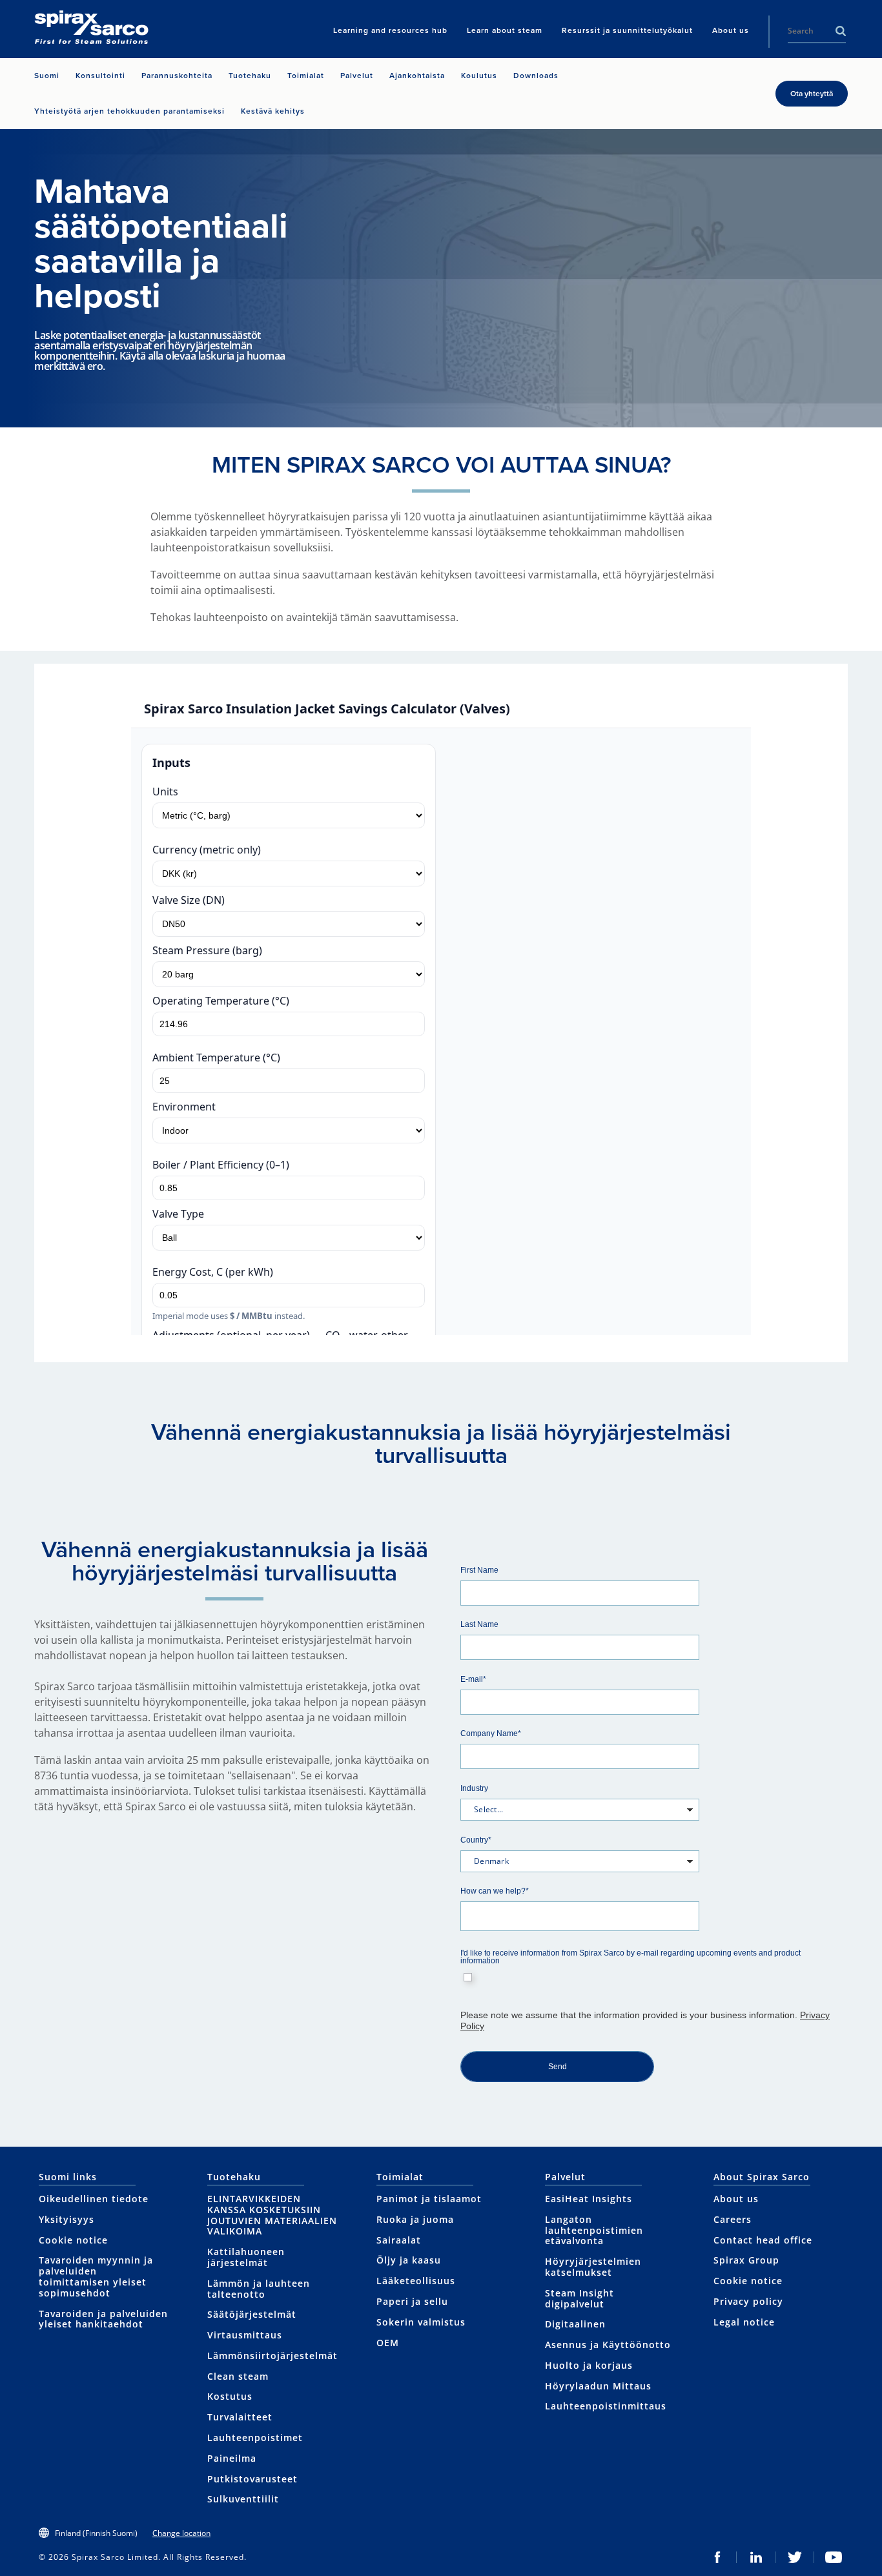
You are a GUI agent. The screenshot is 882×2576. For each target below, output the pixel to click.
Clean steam (238, 2376)
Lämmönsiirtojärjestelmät (272, 2356)
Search (841, 31)
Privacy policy (748, 2301)
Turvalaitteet (240, 2417)
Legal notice (744, 2322)
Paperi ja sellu (412, 2301)
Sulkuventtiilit (243, 2499)
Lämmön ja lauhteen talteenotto (259, 2289)
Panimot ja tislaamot (429, 2199)
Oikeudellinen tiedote (94, 2199)
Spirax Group (746, 2260)
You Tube (834, 2557)
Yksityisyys (67, 2219)
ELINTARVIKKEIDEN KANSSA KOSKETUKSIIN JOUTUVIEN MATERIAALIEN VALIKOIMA (272, 2215)
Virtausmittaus (245, 2335)
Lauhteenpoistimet (255, 2438)
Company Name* (491, 1733)
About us (736, 2199)
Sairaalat (399, 2240)
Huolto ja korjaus (589, 2365)
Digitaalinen (575, 2324)
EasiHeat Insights (589, 2199)
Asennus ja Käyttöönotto (608, 2345)
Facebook (717, 2557)
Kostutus (230, 2396)
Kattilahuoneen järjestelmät (246, 2257)
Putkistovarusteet (252, 2479)
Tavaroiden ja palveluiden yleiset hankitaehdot (103, 2319)
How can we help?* (495, 1891)
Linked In (756, 2557)
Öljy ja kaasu (409, 2260)
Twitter (795, 2557)
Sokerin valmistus (421, 2322)
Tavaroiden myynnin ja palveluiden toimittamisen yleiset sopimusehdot (96, 2276)
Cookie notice (73, 2240)
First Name (479, 1570)
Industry (474, 1788)
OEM (388, 2343)
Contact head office (763, 2240)
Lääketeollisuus (416, 2281)
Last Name (479, 1624)
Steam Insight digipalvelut (579, 2298)
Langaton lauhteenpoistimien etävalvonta (594, 2230)
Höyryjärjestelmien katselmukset (593, 2267)
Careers (733, 2219)
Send (558, 2067)
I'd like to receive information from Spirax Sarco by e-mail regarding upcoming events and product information (631, 1957)
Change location (181, 2533)
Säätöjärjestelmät (252, 2314)
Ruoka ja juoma (415, 2219)
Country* (476, 1840)
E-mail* (473, 1679)
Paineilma (232, 2458)
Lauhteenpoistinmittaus (606, 2406)
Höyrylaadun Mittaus (598, 2386)
